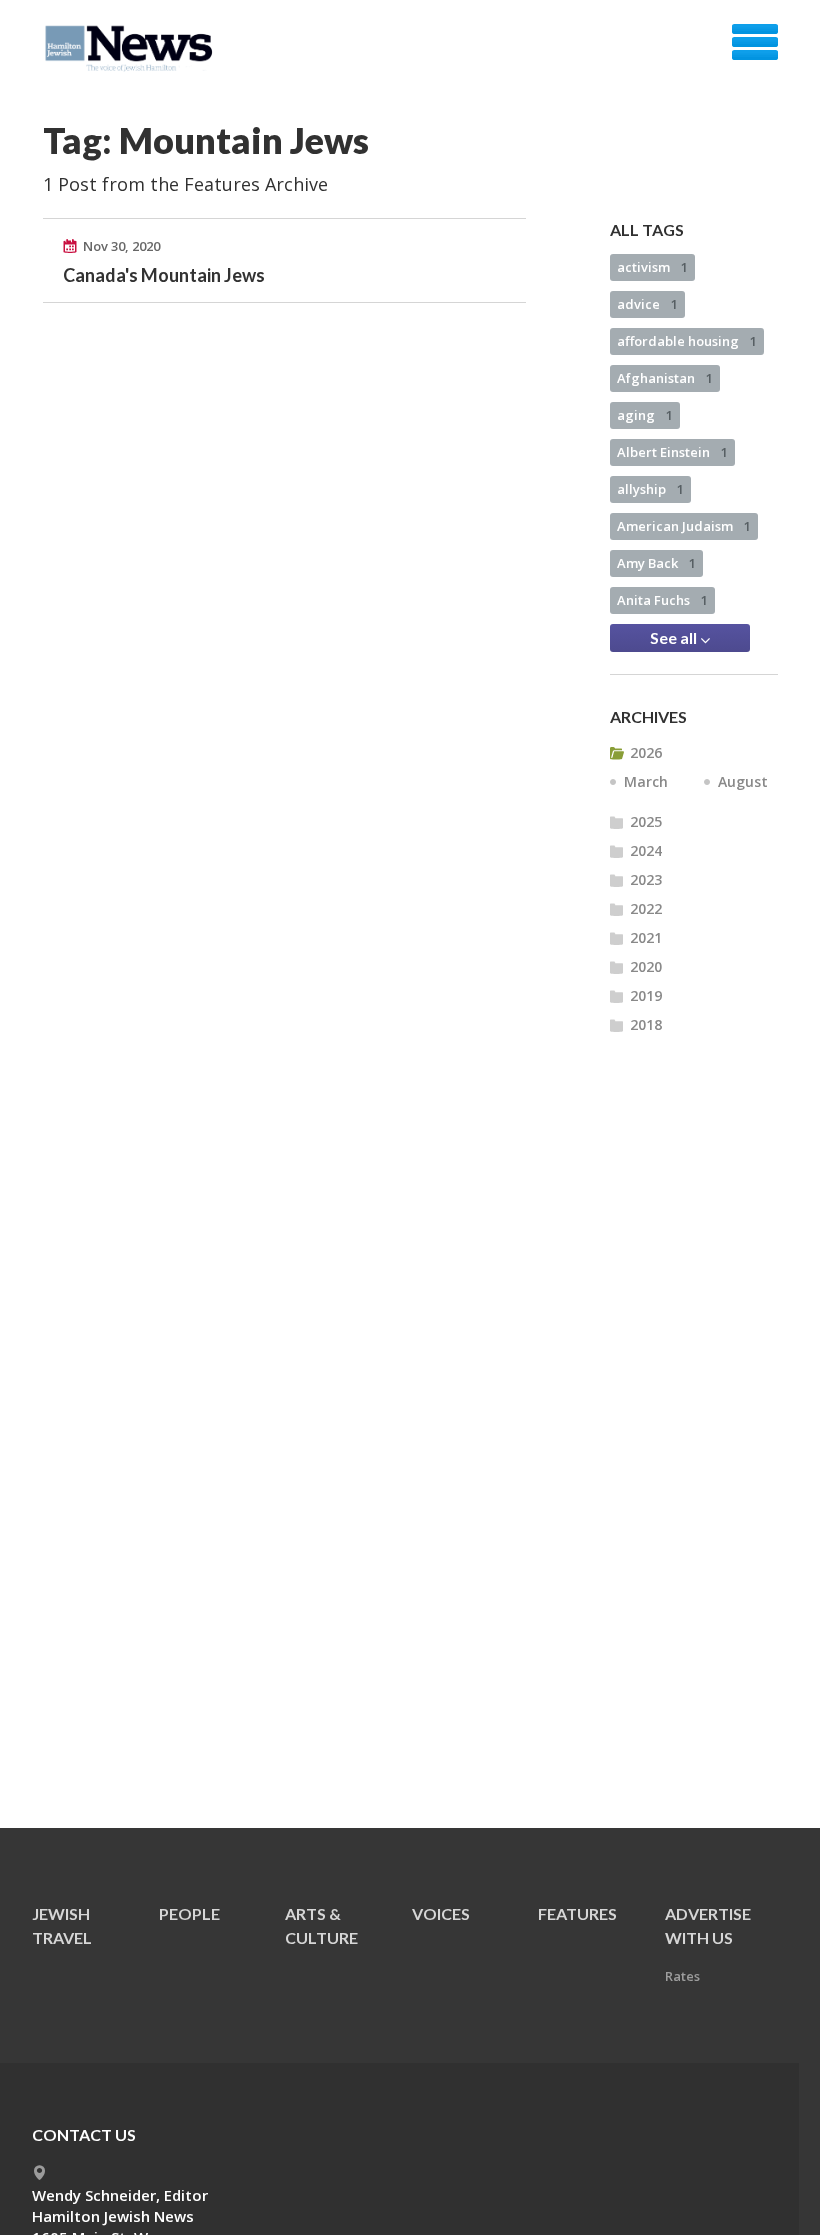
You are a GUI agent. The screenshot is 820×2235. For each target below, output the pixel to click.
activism (652, 267)
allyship (650, 489)
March (646, 781)
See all (675, 637)
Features (577, 1913)
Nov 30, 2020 (121, 246)
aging (645, 415)
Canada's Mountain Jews (164, 275)
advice (647, 304)
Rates (682, 1976)
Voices (441, 1913)
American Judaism (684, 526)
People (189, 1913)
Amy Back (656, 563)
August (743, 781)
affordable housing (687, 341)
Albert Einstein (672, 452)
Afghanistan (665, 378)
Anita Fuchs (662, 600)
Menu (755, 42)
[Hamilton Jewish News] (132, 49)
